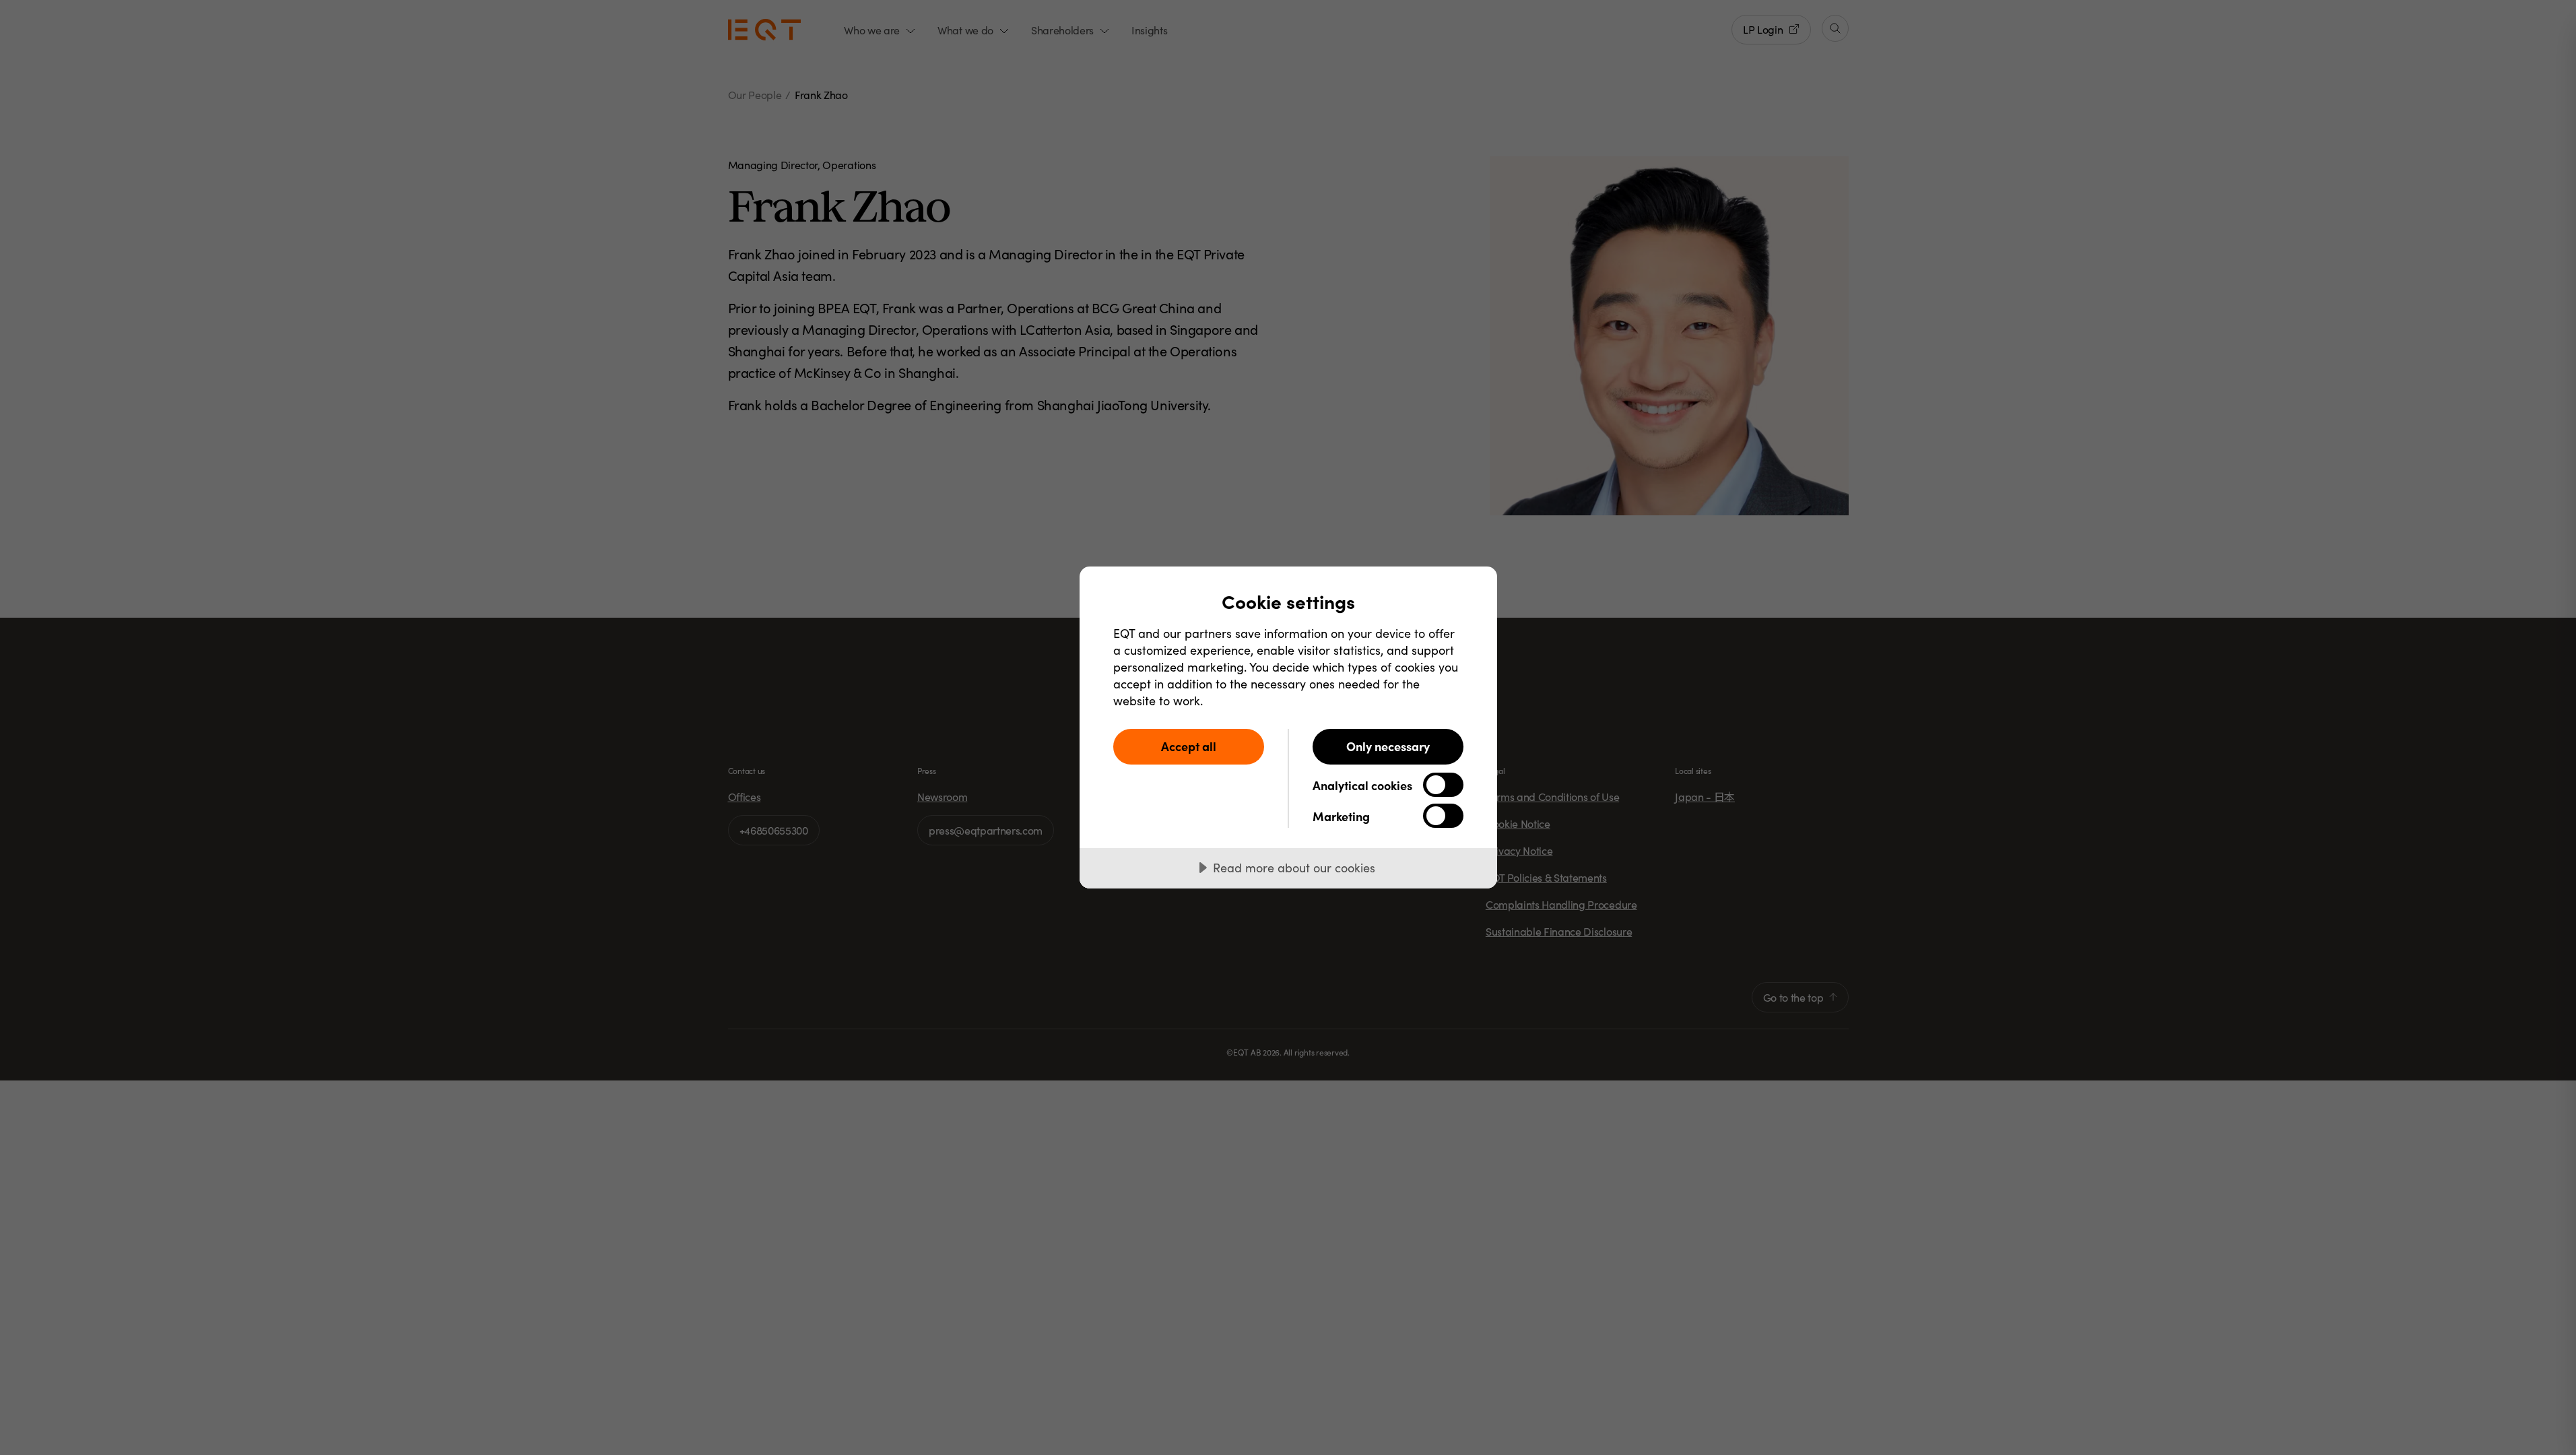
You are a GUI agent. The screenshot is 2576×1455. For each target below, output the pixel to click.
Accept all (1189, 746)
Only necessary (1388, 746)
